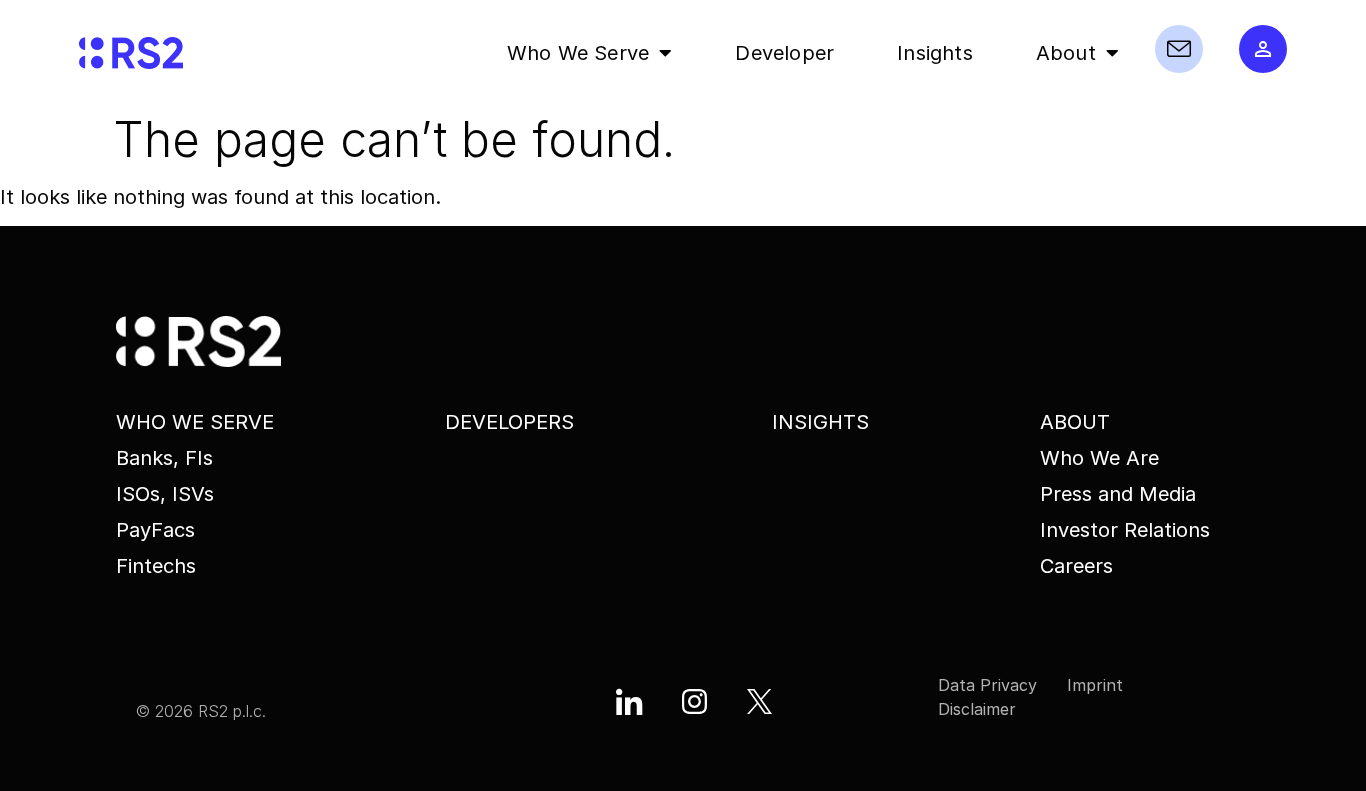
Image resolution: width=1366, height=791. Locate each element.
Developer (784, 53)
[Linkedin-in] (629, 701)
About (1066, 53)
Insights (935, 53)
